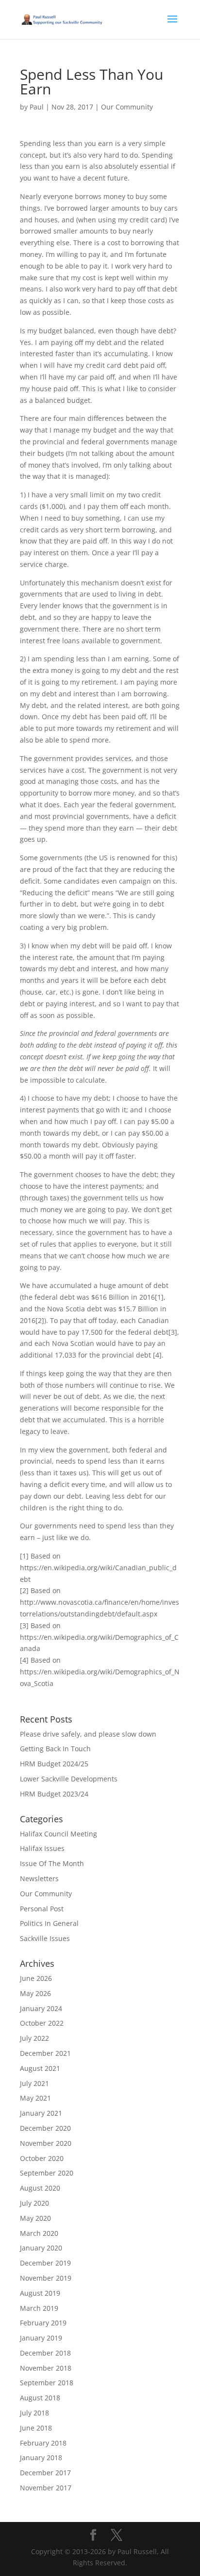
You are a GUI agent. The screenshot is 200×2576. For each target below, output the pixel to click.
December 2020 (45, 2128)
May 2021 (35, 2098)
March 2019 (39, 2308)
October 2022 (42, 2023)
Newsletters (39, 1878)
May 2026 (35, 1993)
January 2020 (41, 2248)
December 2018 (45, 2353)
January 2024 (41, 2008)
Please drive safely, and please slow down (88, 1734)
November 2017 (46, 2488)
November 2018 (46, 2368)
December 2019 (45, 2263)
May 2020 (35, 2218)
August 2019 (40, 2293)
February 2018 (43, 2443)
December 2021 (45, 2053)
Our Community (127, 107)
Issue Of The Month (52, 1863)
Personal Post (42, 1909)
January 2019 (41, 2338)
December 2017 (45, 2473)
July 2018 (34, 2413)
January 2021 (41, 2113)
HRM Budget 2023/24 (54, 1794)
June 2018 (36, 2428)
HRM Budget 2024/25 (54, 1764)
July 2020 (34, 2203)
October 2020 (42, 2158)
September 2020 (47, 2173)
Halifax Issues (42, 1848)
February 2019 (43, 2323)
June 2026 (36, 1978)
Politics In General (49, 1923)
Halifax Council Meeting (58, 1834)
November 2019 (46, 2278)
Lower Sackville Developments (69, 1779)
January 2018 (41, 2458)
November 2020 (46, 2143)
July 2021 (34, 2083)
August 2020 (40, 2188)
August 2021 (40, 2068)
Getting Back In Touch (55, 1749)
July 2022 (34, 2038)
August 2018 (40, 2398)
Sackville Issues (45, 1938)
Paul (37, 107)
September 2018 (47, 2383)
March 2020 (39, 2233)
